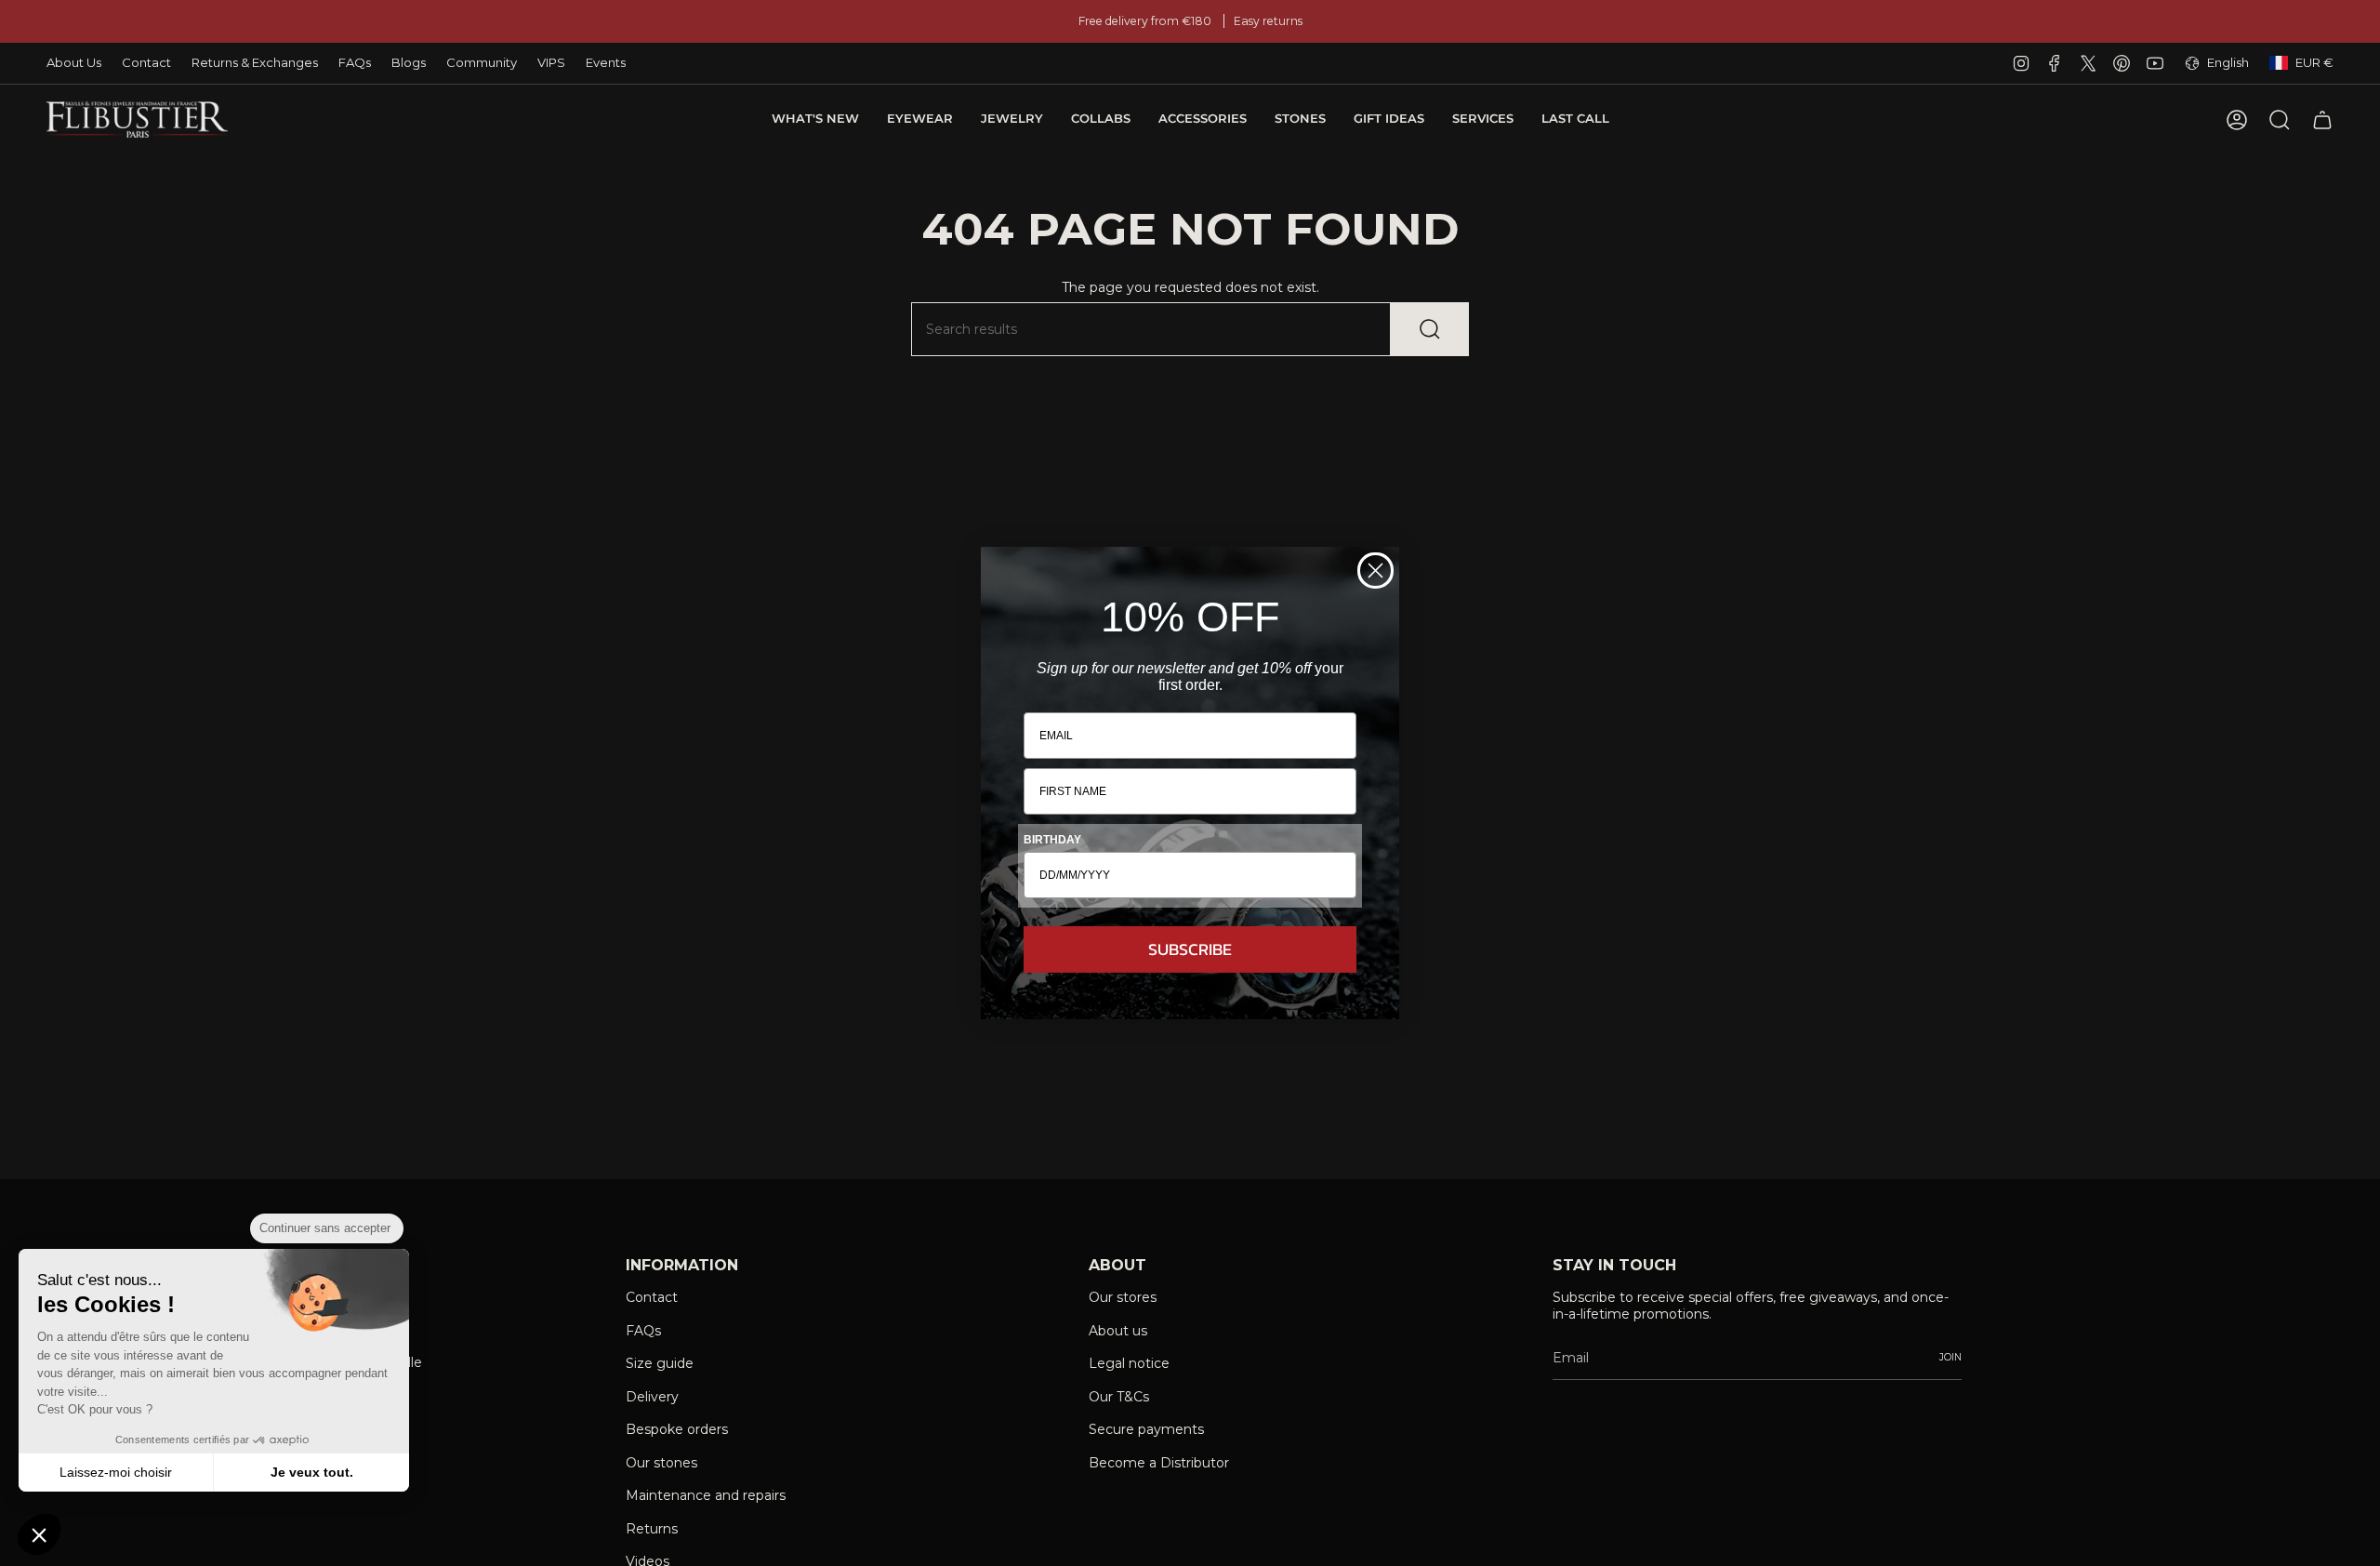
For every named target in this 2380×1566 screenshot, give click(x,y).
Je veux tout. (312, 1472)
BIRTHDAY (1052, 840)
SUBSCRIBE (1190, 949)
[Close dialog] (1375, 571)
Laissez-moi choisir (116, 1472)
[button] (39, 1534)
